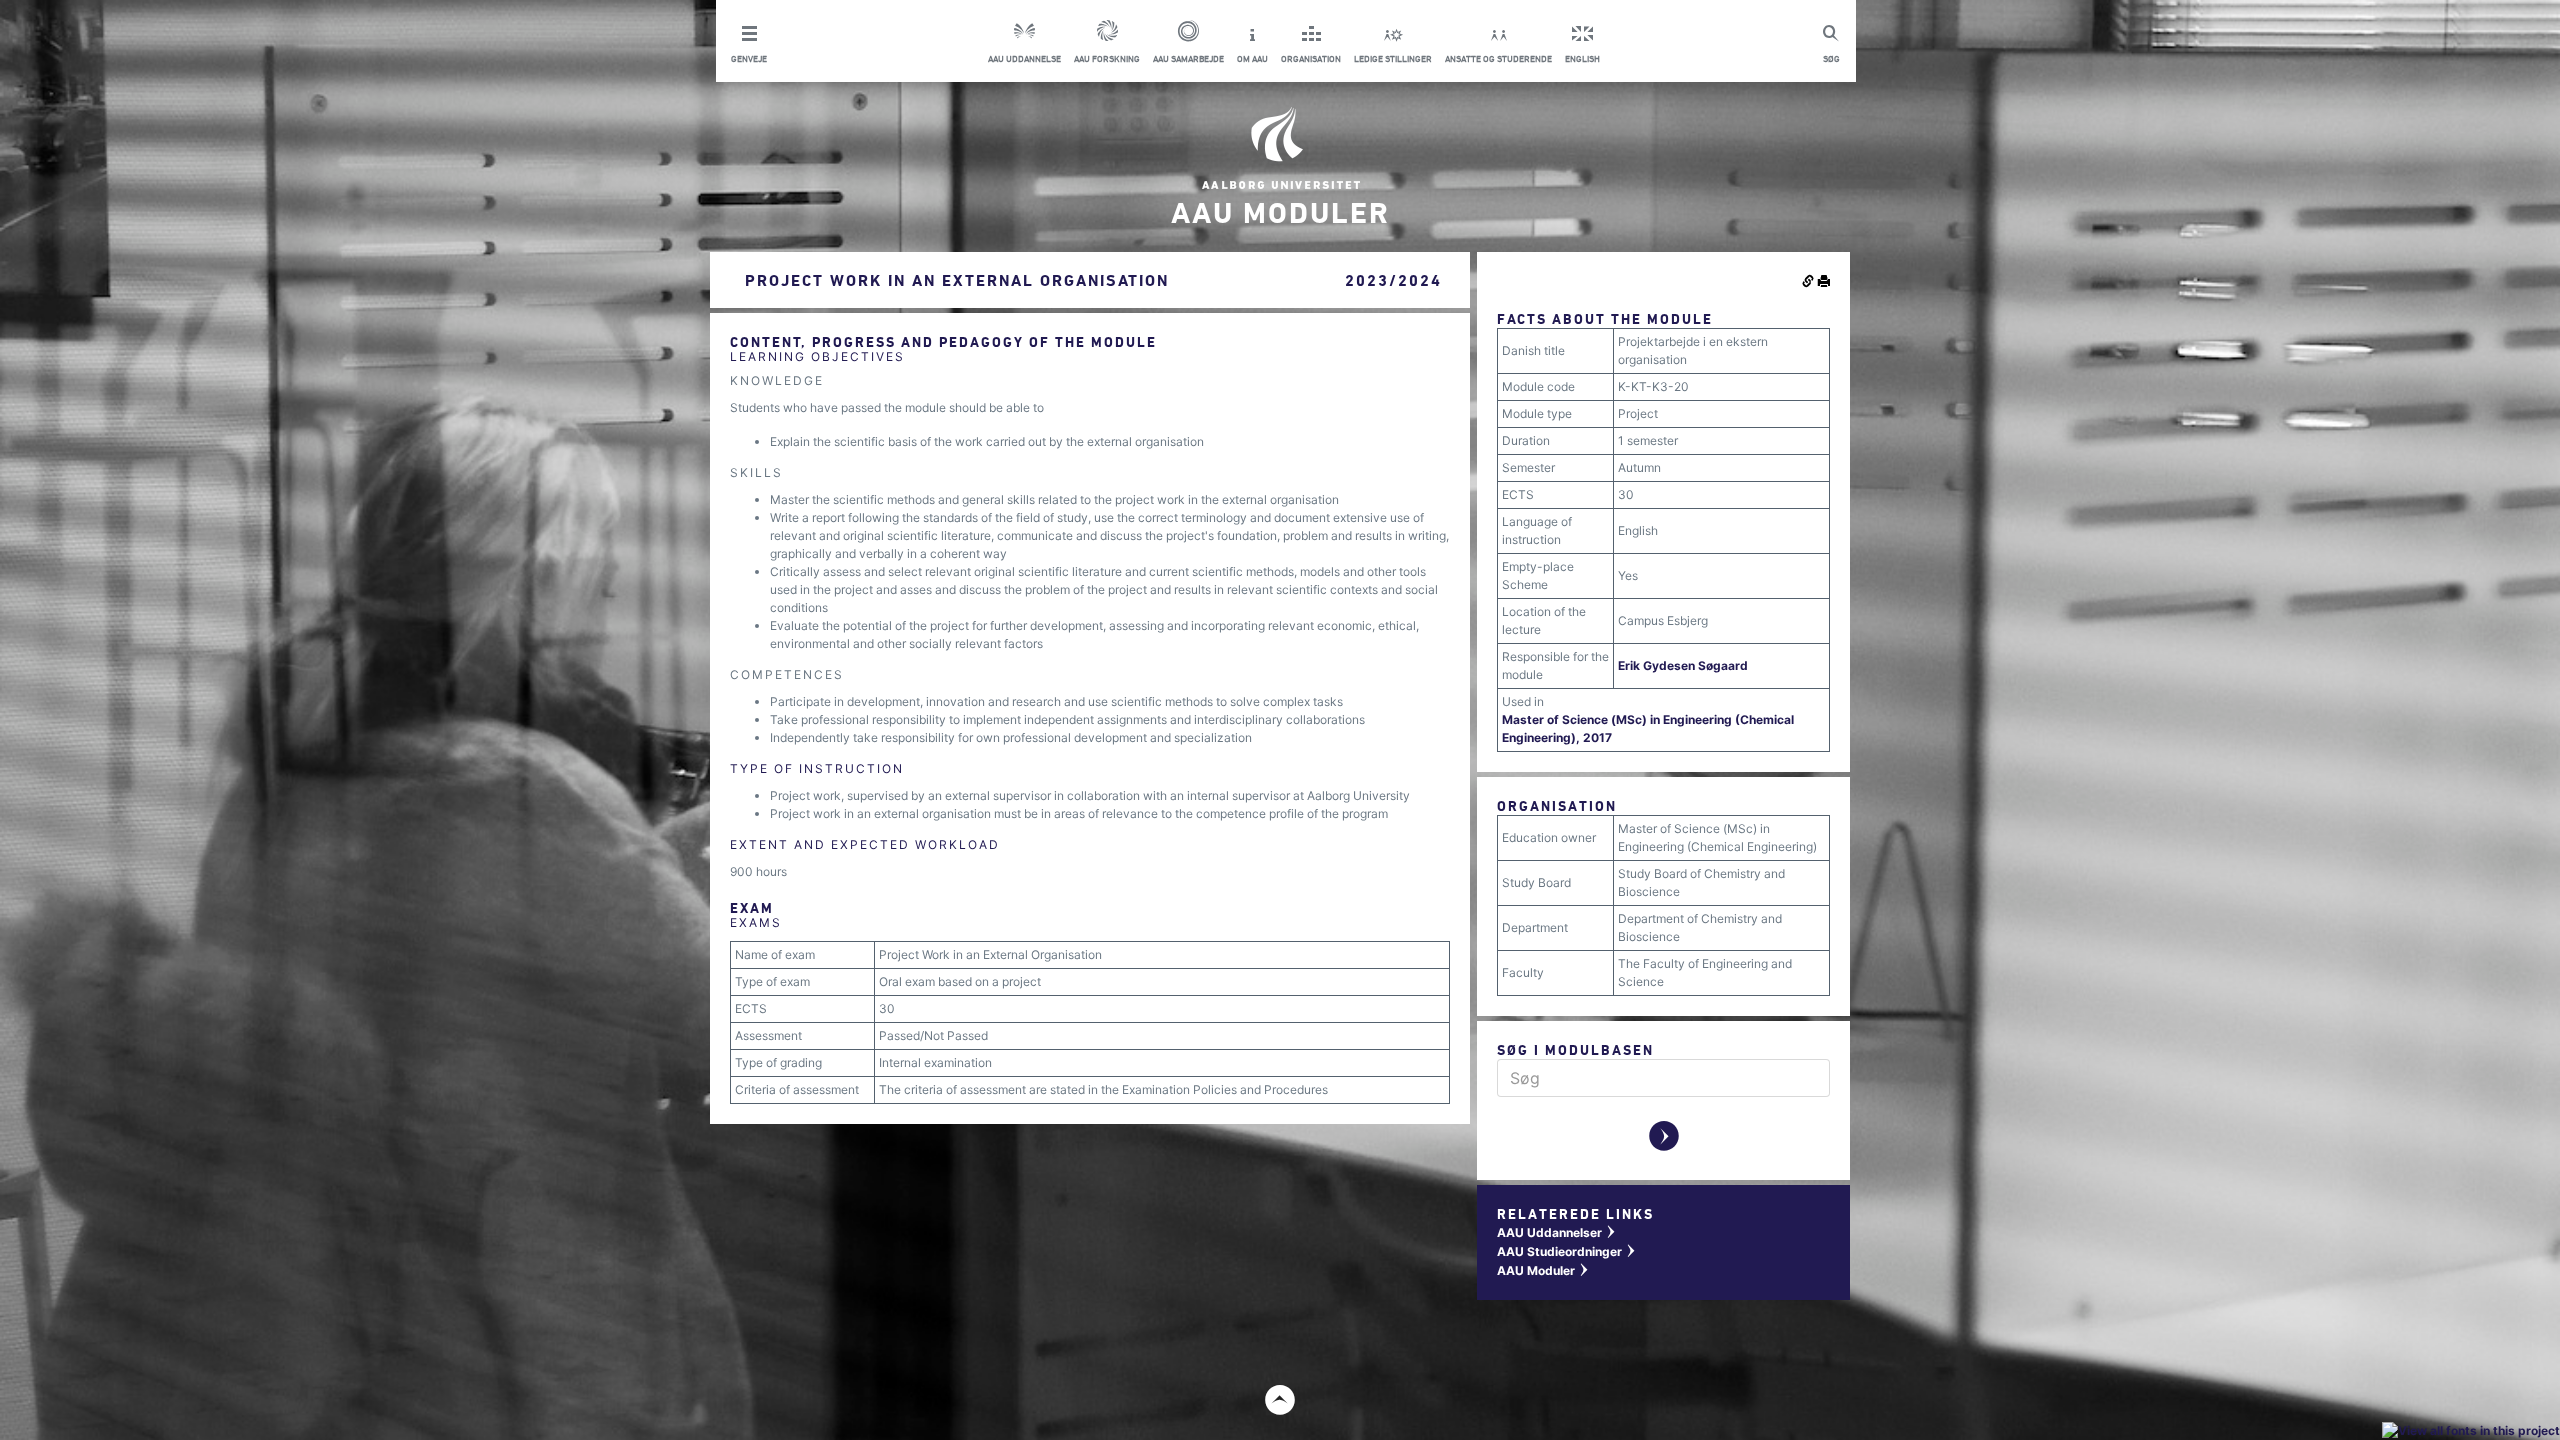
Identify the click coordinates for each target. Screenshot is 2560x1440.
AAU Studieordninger (1567, 1251)
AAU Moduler (1543, 1270)
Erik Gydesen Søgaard (1683, 665)
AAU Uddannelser (1557, 1232)
